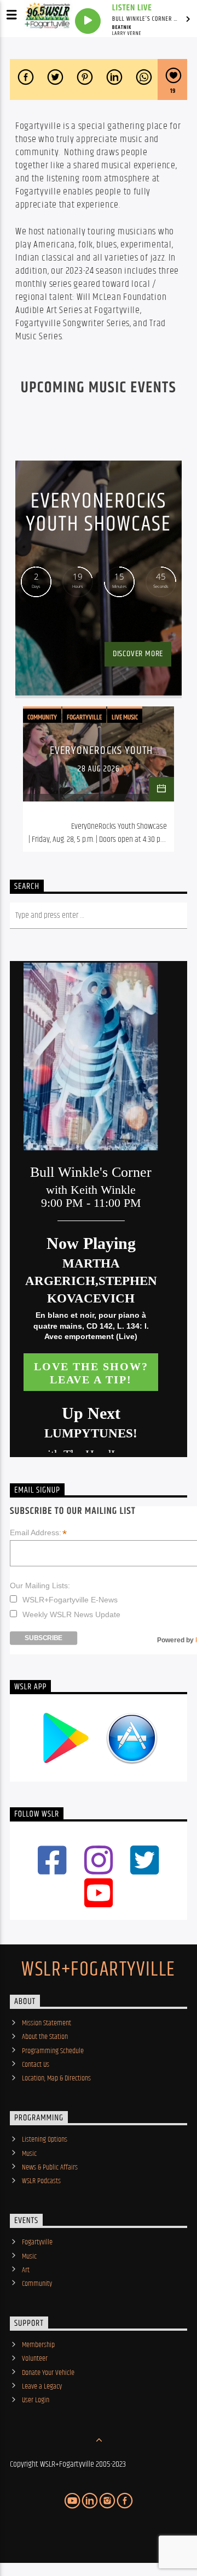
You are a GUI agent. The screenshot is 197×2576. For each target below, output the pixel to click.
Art (26, 2270)
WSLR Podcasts (41, 2181)
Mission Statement (47, 2023)
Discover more (138, 654)
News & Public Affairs (50, 2167)
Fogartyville (84, 717)
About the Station (45, 2037)
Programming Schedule (53, 2051)
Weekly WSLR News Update (71, 1614)
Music (29, 2154)
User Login (36, 2400)
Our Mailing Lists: (40, 1585)
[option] (99, 779)
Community (42, 717)
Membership (38, 2345)
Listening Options (45, 2139)
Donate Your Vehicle (48, 2373)
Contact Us (36, 2065)
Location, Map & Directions (56, 2078)
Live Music (125, 717)
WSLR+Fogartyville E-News (70, 1600)
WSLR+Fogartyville (98, 1970)
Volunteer (35, 2359)
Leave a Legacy (42, 2386)
